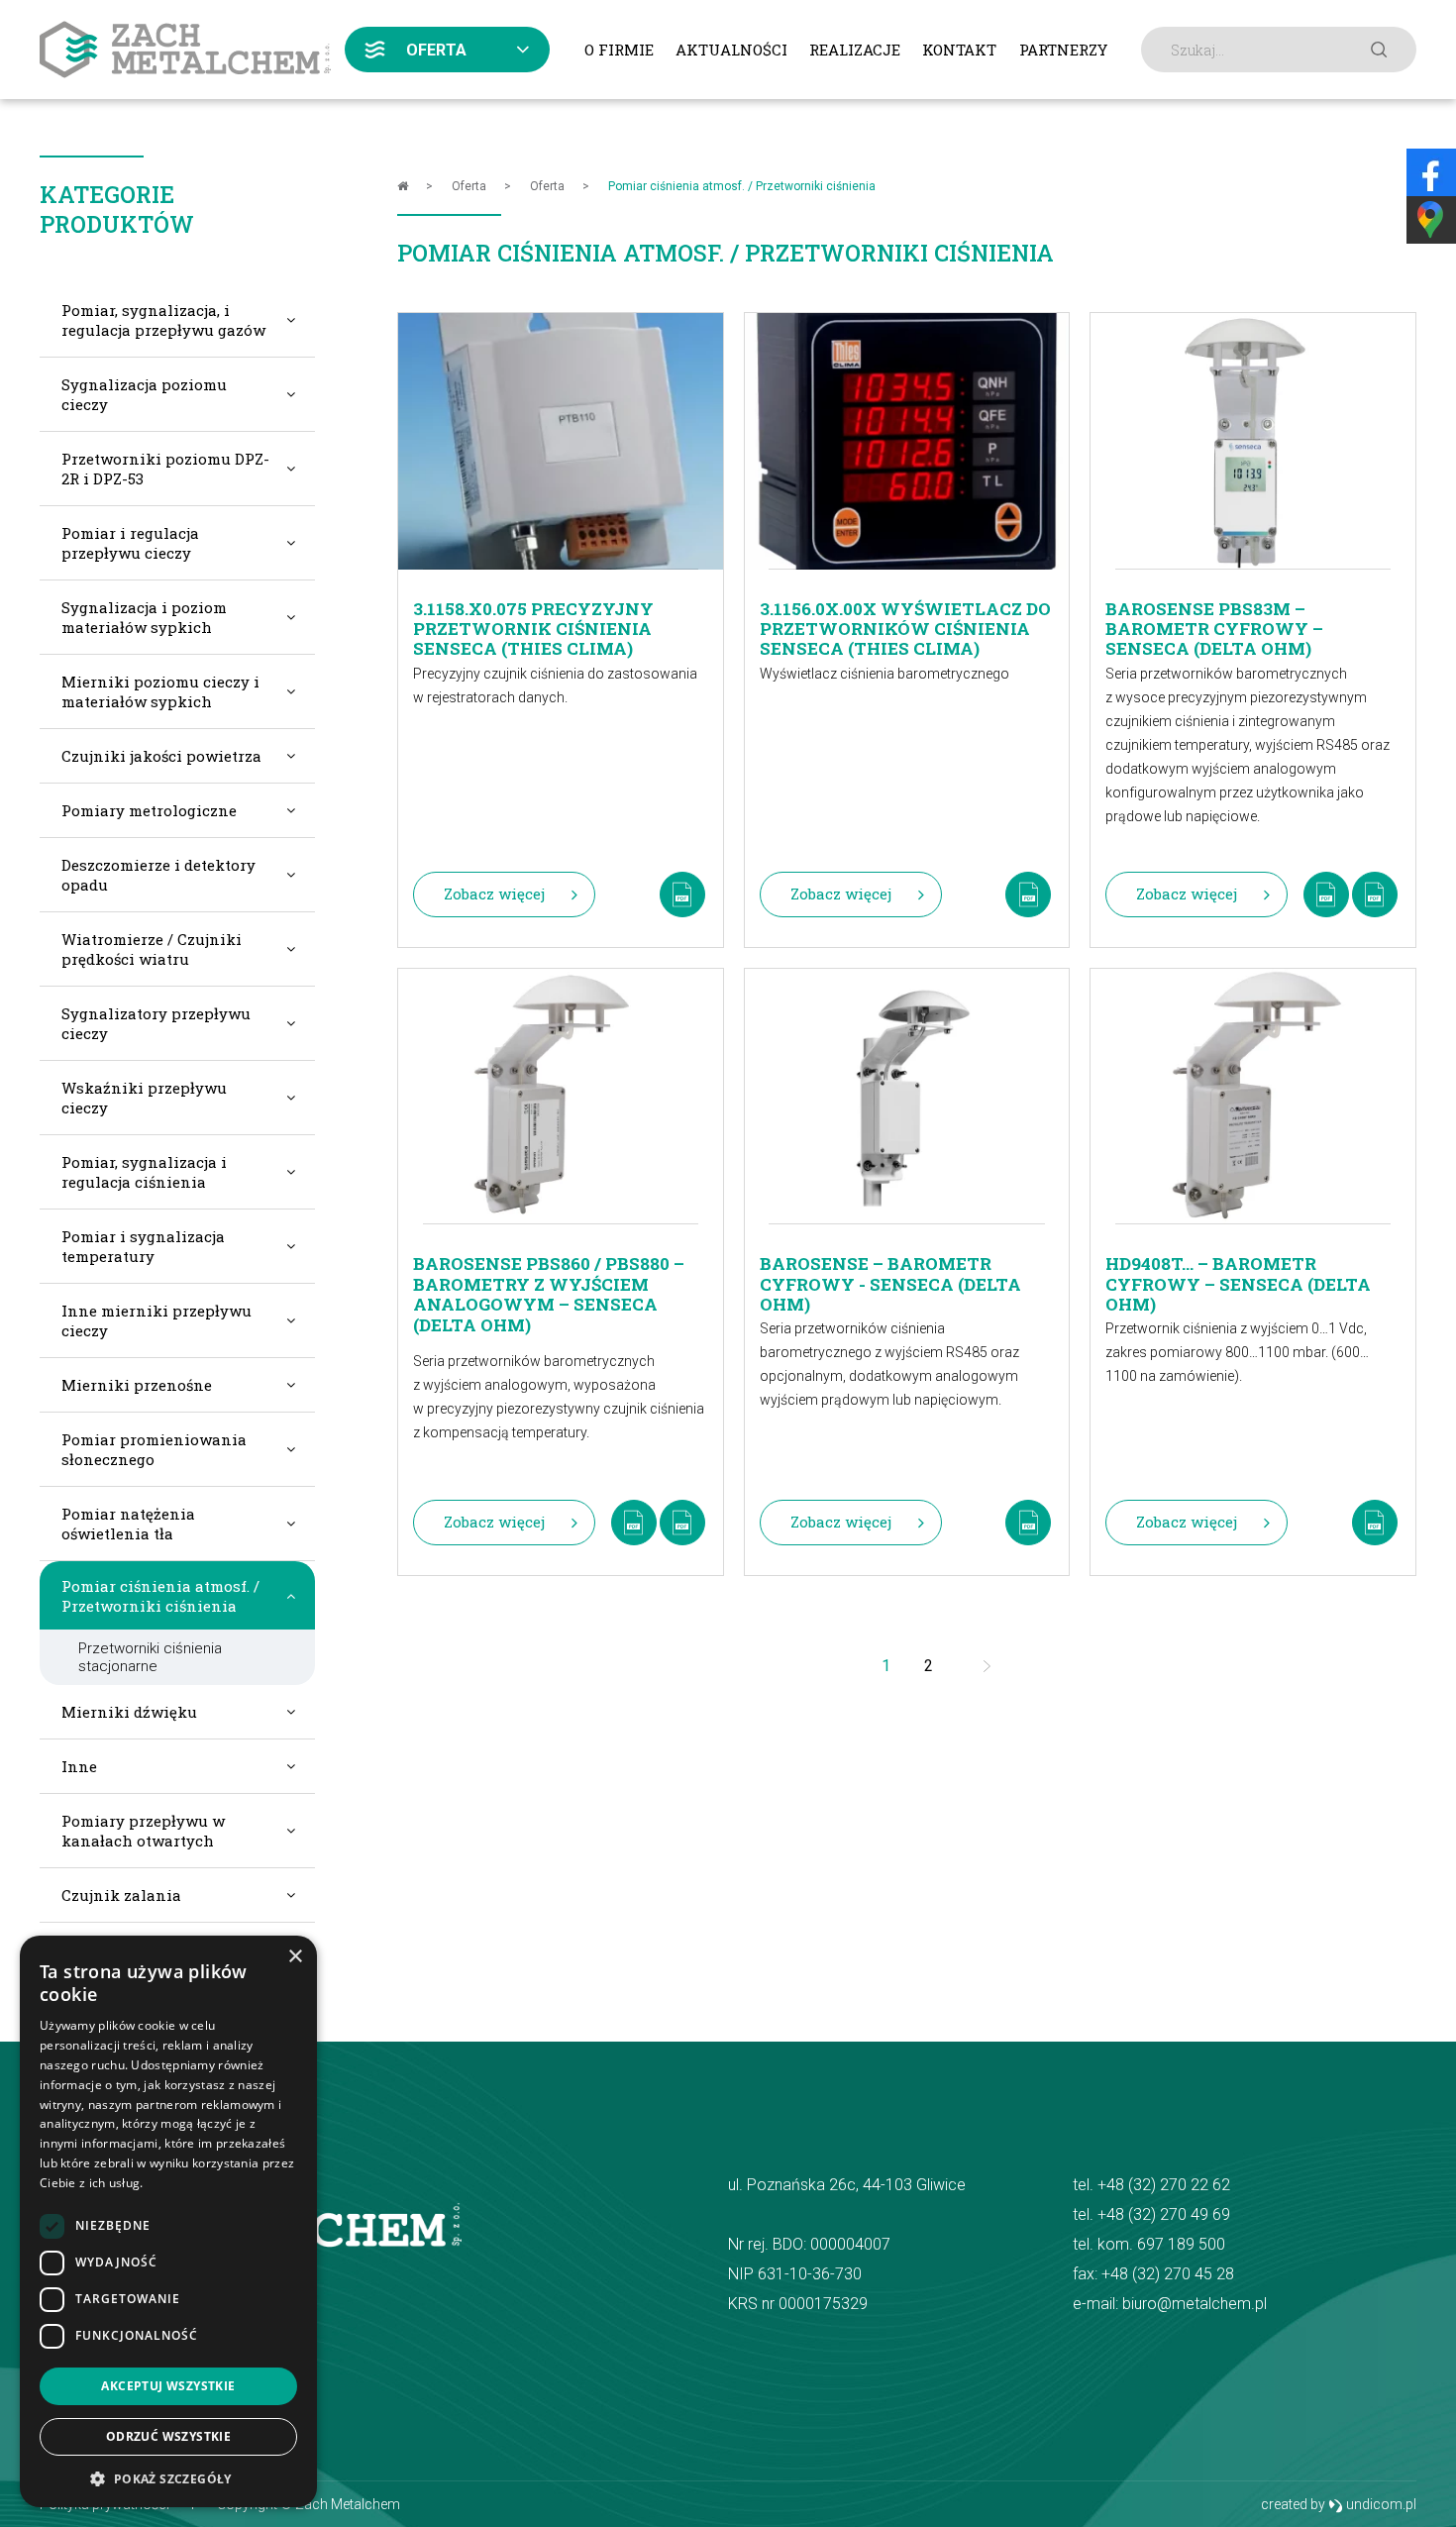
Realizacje (855, 50)
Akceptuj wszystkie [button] (168, 2386)
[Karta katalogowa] (1326, 895)
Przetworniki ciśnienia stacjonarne (150, 1657)
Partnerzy (1063, 50)
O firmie (619, 50)
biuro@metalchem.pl (1195, 2304)
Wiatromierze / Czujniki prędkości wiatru (152, 949)
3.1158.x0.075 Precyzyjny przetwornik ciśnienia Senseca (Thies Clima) (533, 620)
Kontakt (959, 50)
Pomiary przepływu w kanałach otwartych (143, 1831)
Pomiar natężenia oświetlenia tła (128, 1524)
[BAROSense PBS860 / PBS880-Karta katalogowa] (634, 1523)
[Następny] (988, 1666)
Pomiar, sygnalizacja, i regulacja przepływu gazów (163, 320)
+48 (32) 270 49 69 (1164, 2214)
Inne (79, 1766)
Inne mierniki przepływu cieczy (156, 1320)
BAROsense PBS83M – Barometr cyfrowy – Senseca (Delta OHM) (1214, 620)
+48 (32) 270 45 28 (1168, 2274)
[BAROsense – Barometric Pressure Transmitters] (1028, 1523)
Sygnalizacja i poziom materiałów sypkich (144, 617)
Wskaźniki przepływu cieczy (144, 1098)
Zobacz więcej (494, 894)
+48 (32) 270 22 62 (1164, 2185)
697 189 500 (1181, 2244)
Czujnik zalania (121, 1895)
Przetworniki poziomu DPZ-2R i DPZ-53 (165, 469)
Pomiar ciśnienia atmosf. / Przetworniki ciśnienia (160, 1596)
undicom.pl (1380, 2504)
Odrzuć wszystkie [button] (168, 2436)
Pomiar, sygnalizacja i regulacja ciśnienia (144, 1172)
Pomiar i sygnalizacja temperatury (143, 1246)
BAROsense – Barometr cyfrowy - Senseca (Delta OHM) (890, 1274)
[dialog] (168, 2221)
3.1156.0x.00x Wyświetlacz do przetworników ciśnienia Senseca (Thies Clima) (905, 620)
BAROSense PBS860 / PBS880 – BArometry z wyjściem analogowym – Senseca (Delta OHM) (549, 1279)
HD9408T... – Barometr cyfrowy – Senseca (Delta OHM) (1238, 1274)
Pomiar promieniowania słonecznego (154, 1449)
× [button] (295, 1957)
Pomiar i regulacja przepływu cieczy (130, 543)
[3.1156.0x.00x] (1028, 895)
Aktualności (731, 50)
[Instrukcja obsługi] (1375, 895)
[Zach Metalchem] (185, 50)
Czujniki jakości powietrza (161, 756)
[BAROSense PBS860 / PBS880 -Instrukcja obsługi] (682, 1523)
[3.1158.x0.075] (682, 895)
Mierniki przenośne (137, 1385)
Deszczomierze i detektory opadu (158, 875)
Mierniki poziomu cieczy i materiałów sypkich (160, 691)
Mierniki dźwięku (129, 1712)
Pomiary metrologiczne (149, 810)
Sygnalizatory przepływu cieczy (156, 1023)
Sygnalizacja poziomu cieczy (144, 394)
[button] (168, 2478)
